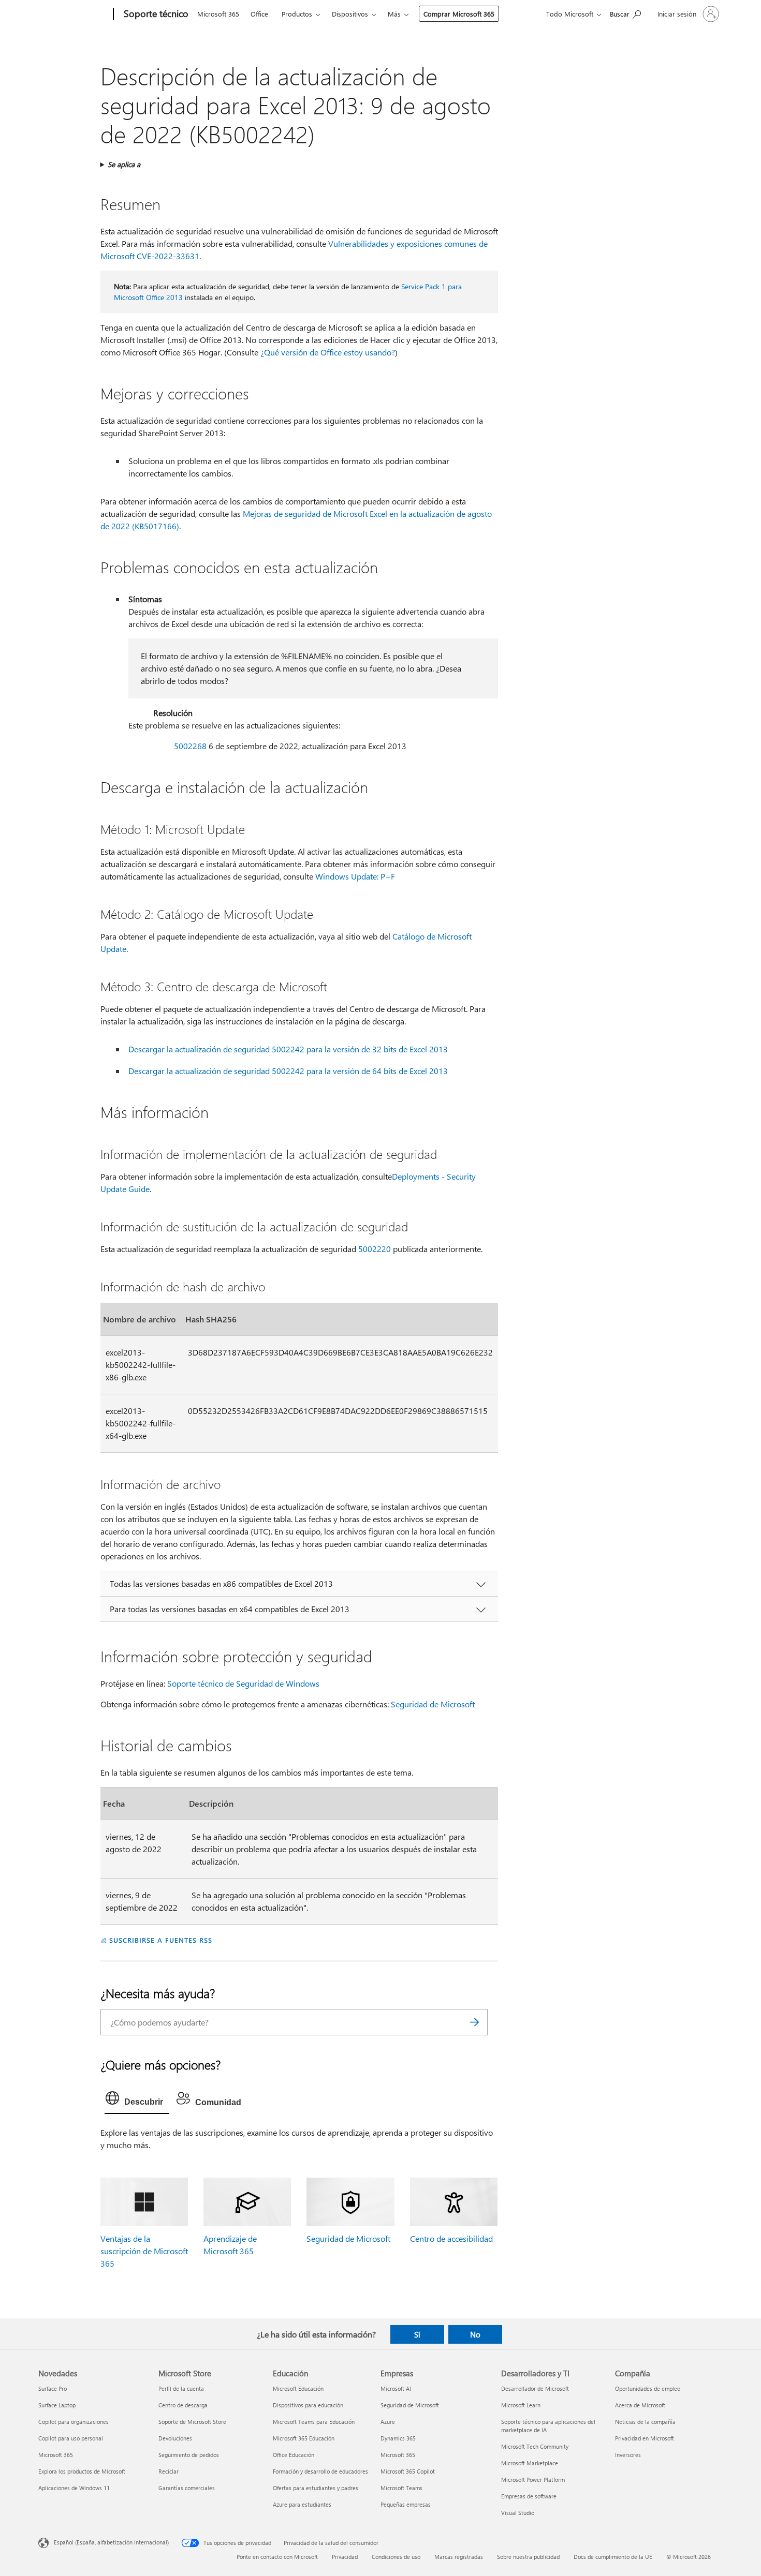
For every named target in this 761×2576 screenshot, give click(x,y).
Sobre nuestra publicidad (528, 2557)
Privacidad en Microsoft (645, 2438)
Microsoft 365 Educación (304, 2438)
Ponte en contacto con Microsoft (277, 2557)
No (475, 2334)
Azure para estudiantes (302, 2504)
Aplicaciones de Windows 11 (74, 2488)
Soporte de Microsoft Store (192, 2422)
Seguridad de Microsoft (433, 1704)
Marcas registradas (459, 2557)
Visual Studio (518, 2513)
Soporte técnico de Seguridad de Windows (243, 1683)
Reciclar (169, 2471)
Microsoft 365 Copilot (408, 2471)
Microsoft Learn (521, 2405)
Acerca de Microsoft (640, 2405)
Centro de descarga (183, 2405)
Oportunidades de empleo (648, 2388)
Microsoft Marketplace (530, 2463)
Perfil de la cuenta (181, 2388)
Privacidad (345, 2557)
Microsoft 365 (218, 14)
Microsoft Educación (298, 2388)
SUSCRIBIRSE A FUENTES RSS (160, 1940)
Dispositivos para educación (308, 2405)
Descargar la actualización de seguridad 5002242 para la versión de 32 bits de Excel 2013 (288, 1049)
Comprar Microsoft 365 (459, 14)
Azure (388, 2422)
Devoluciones (175, 2438)
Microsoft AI (396, 2388)
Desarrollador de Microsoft (535, 2388)
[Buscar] (475, 2022)
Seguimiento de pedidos (189, 2455)
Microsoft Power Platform (533, 2480)
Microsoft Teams (401, 2488)
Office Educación (294, 2455)
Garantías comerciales (187, 2488)
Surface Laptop (57, 2405)
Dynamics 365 (398, 2438)
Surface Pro (53, 2388)
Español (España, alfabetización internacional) (111, 2542)
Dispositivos (350, 14)
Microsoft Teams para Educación (314, 2422)
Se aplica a (124, 164)
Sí (417, 2334)
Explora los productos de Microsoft (82, 2471)
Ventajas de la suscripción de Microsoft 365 (144, 2251)
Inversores (628, 2455)
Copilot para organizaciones (74, 2422)
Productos (297, 14)
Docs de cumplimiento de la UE (613, 2557)
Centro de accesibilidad (451, 2238)
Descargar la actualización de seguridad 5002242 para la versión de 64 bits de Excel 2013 (288, 1071)
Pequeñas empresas (406, 2504)
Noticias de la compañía (645, 2422)
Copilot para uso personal (71, 2438)
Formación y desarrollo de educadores (320, 2471)
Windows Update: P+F (355, 876)
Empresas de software (529, 2496)
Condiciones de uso (396, 2557)
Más (394, 14)
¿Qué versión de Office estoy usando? (328, 352)
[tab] (137, 2101)
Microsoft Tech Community (535, 2446)
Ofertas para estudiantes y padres (316, 2488)
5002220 (375, 1249)
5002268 (190, 746)
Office (259, 14)
